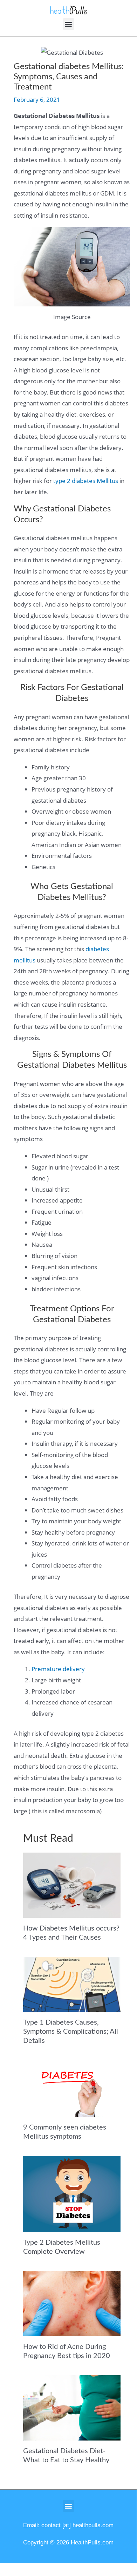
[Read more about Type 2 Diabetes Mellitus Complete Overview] (72, 2193)
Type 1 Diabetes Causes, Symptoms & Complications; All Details (71, 2032)
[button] (68, 24)
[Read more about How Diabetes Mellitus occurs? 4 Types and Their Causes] (72, 1885)
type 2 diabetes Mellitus (86, 481)
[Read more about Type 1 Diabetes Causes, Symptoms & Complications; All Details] (72, 1984)
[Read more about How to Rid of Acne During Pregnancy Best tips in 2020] (72, 2303)
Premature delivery (58, 1669)
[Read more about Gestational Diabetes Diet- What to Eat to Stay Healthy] (72, 2407)
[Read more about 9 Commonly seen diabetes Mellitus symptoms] (72, 2088)
